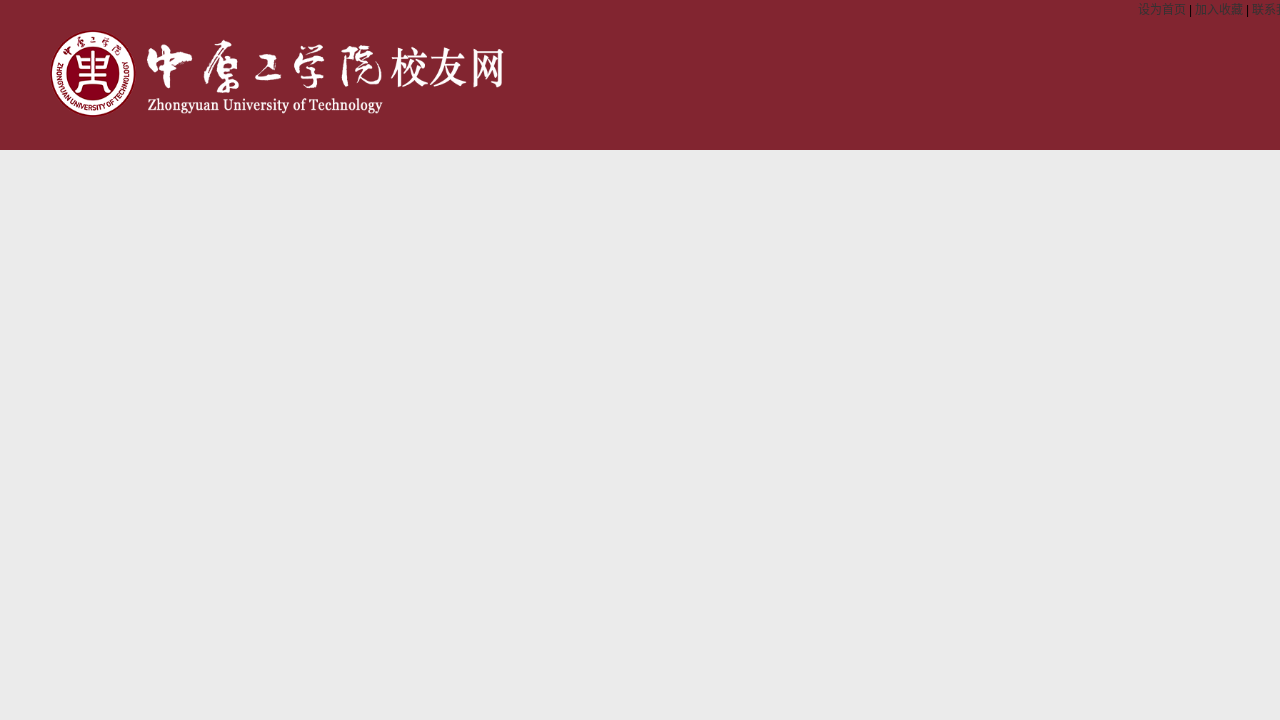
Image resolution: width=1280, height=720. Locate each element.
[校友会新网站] (278, 113)
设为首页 (1163, 10)
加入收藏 (1220, 10)
